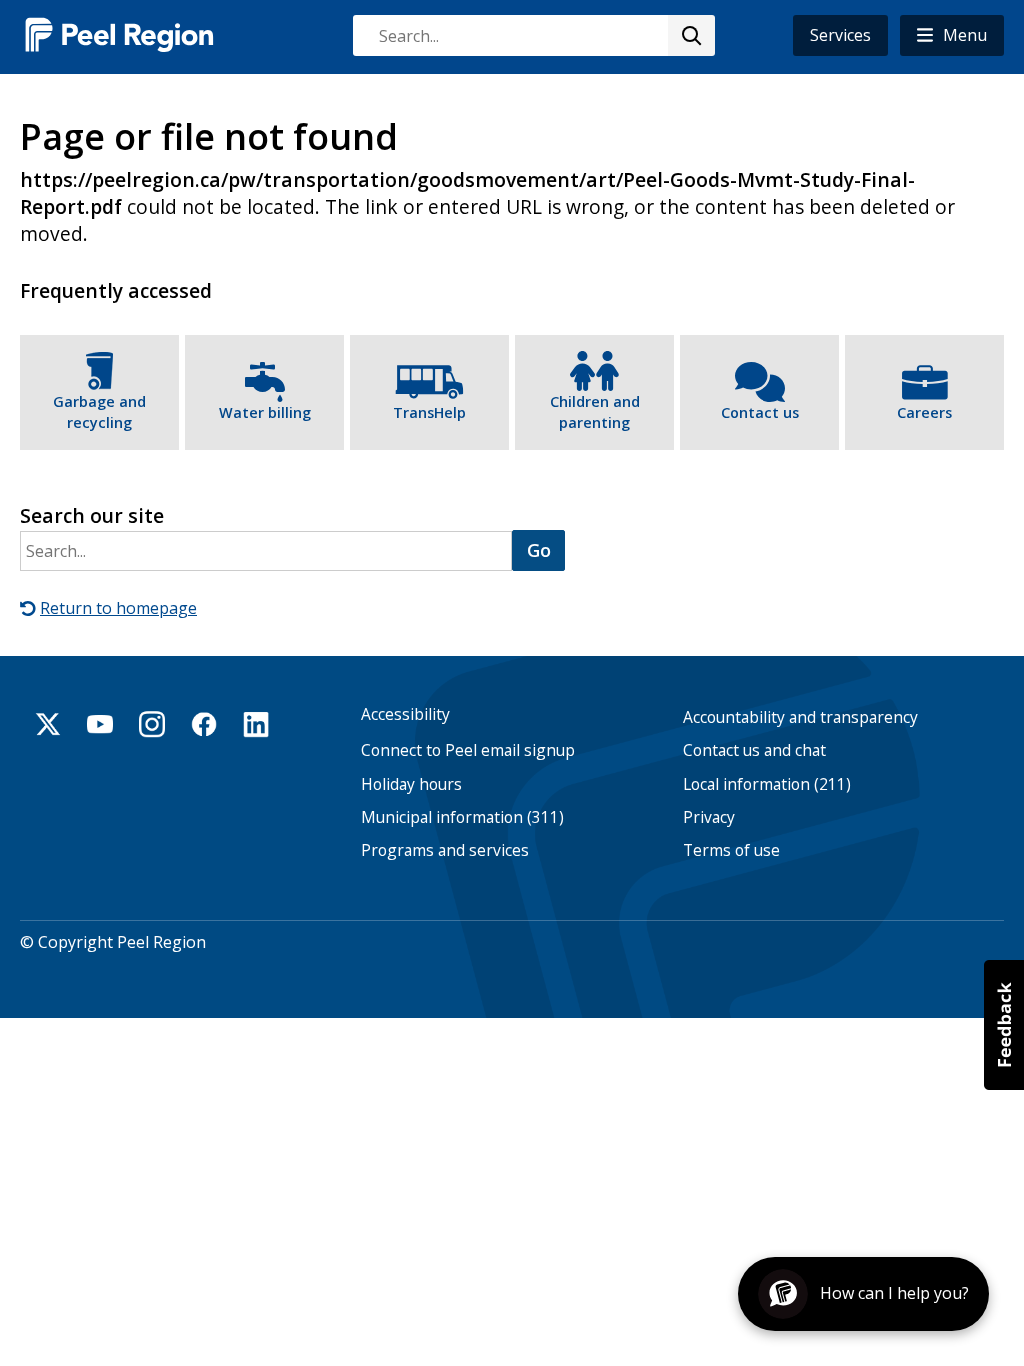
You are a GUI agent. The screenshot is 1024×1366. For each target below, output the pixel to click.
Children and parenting (595, 412)
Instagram (152, 724)
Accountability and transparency (800, 717)
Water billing (265, 412)
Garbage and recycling (99, 412)
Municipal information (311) (462, 817)
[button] (952, 35)
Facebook (204, 724)
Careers (924, 412)
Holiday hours (411, 784)
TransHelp (429, 412)
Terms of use (731, 850)
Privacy (709, 817)
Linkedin (256, 724)
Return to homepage (118, 608)
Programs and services (445, 850)
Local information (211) (767, 784)
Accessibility (405, 714)
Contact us (760, 412)
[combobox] (533, 35)
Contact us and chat (754, 750)
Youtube (100, 724)
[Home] (120, 34)
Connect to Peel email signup (468, 750)
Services (840, 35)
